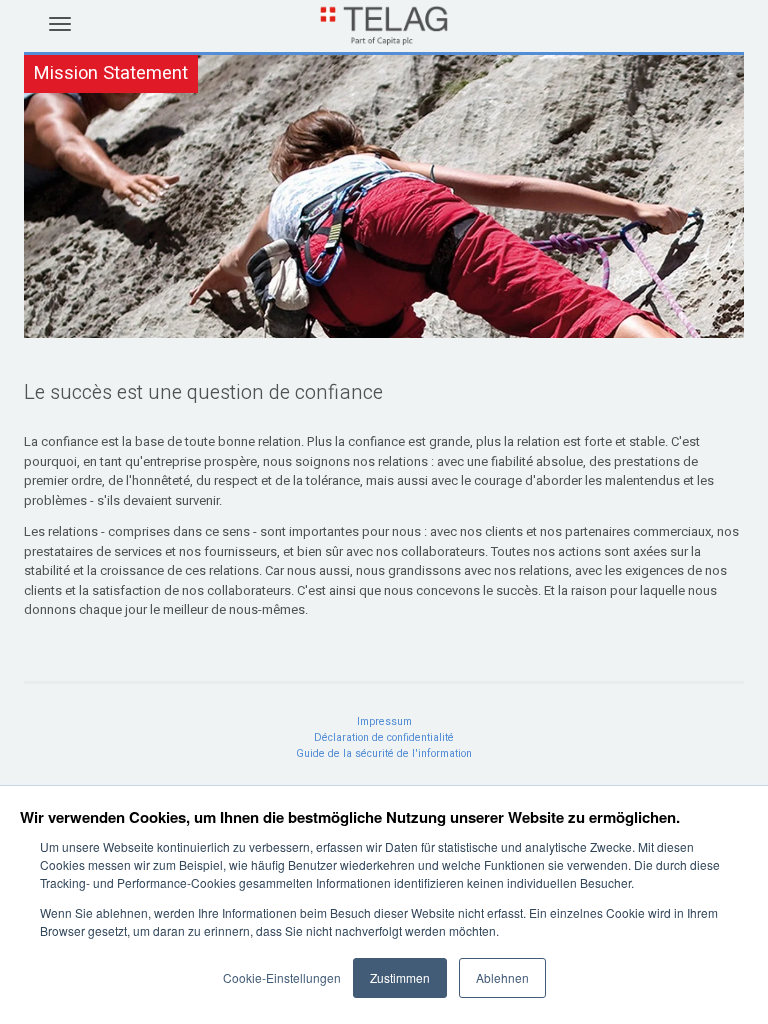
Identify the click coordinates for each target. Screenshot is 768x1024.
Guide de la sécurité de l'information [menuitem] (384, 753)
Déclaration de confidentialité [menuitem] (384, 737)
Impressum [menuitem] (384, 721)
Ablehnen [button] (502, 977)
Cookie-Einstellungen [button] (282, 977)
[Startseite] (384, 38)
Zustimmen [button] (400, 977)
